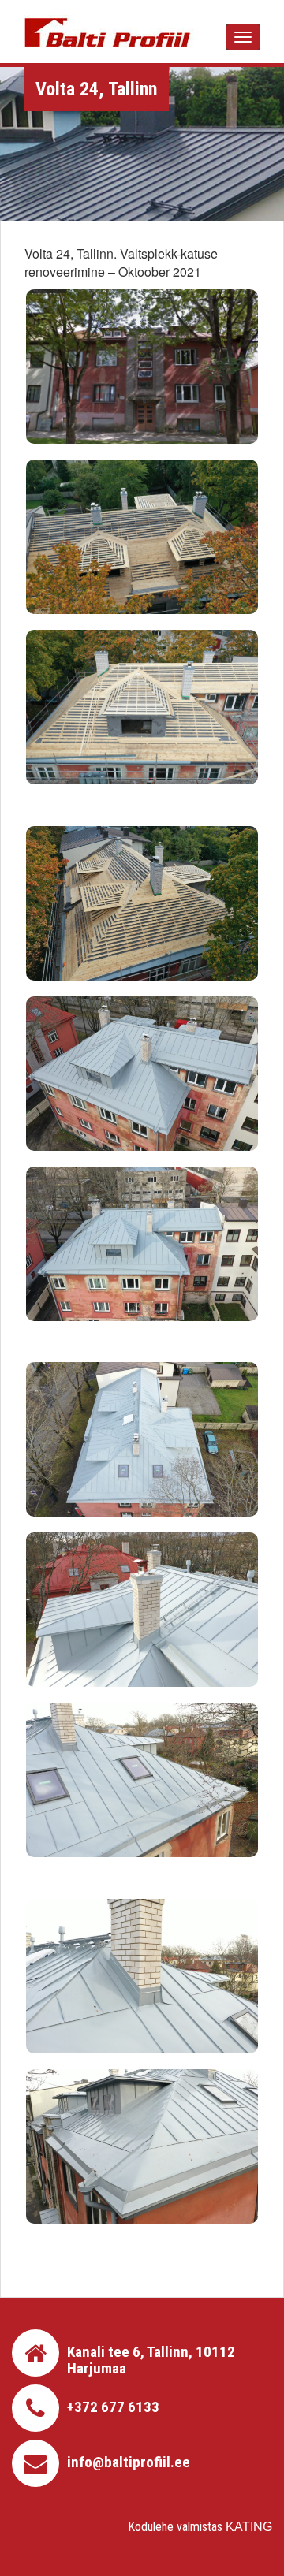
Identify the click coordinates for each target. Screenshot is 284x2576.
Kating (249, 2527)
